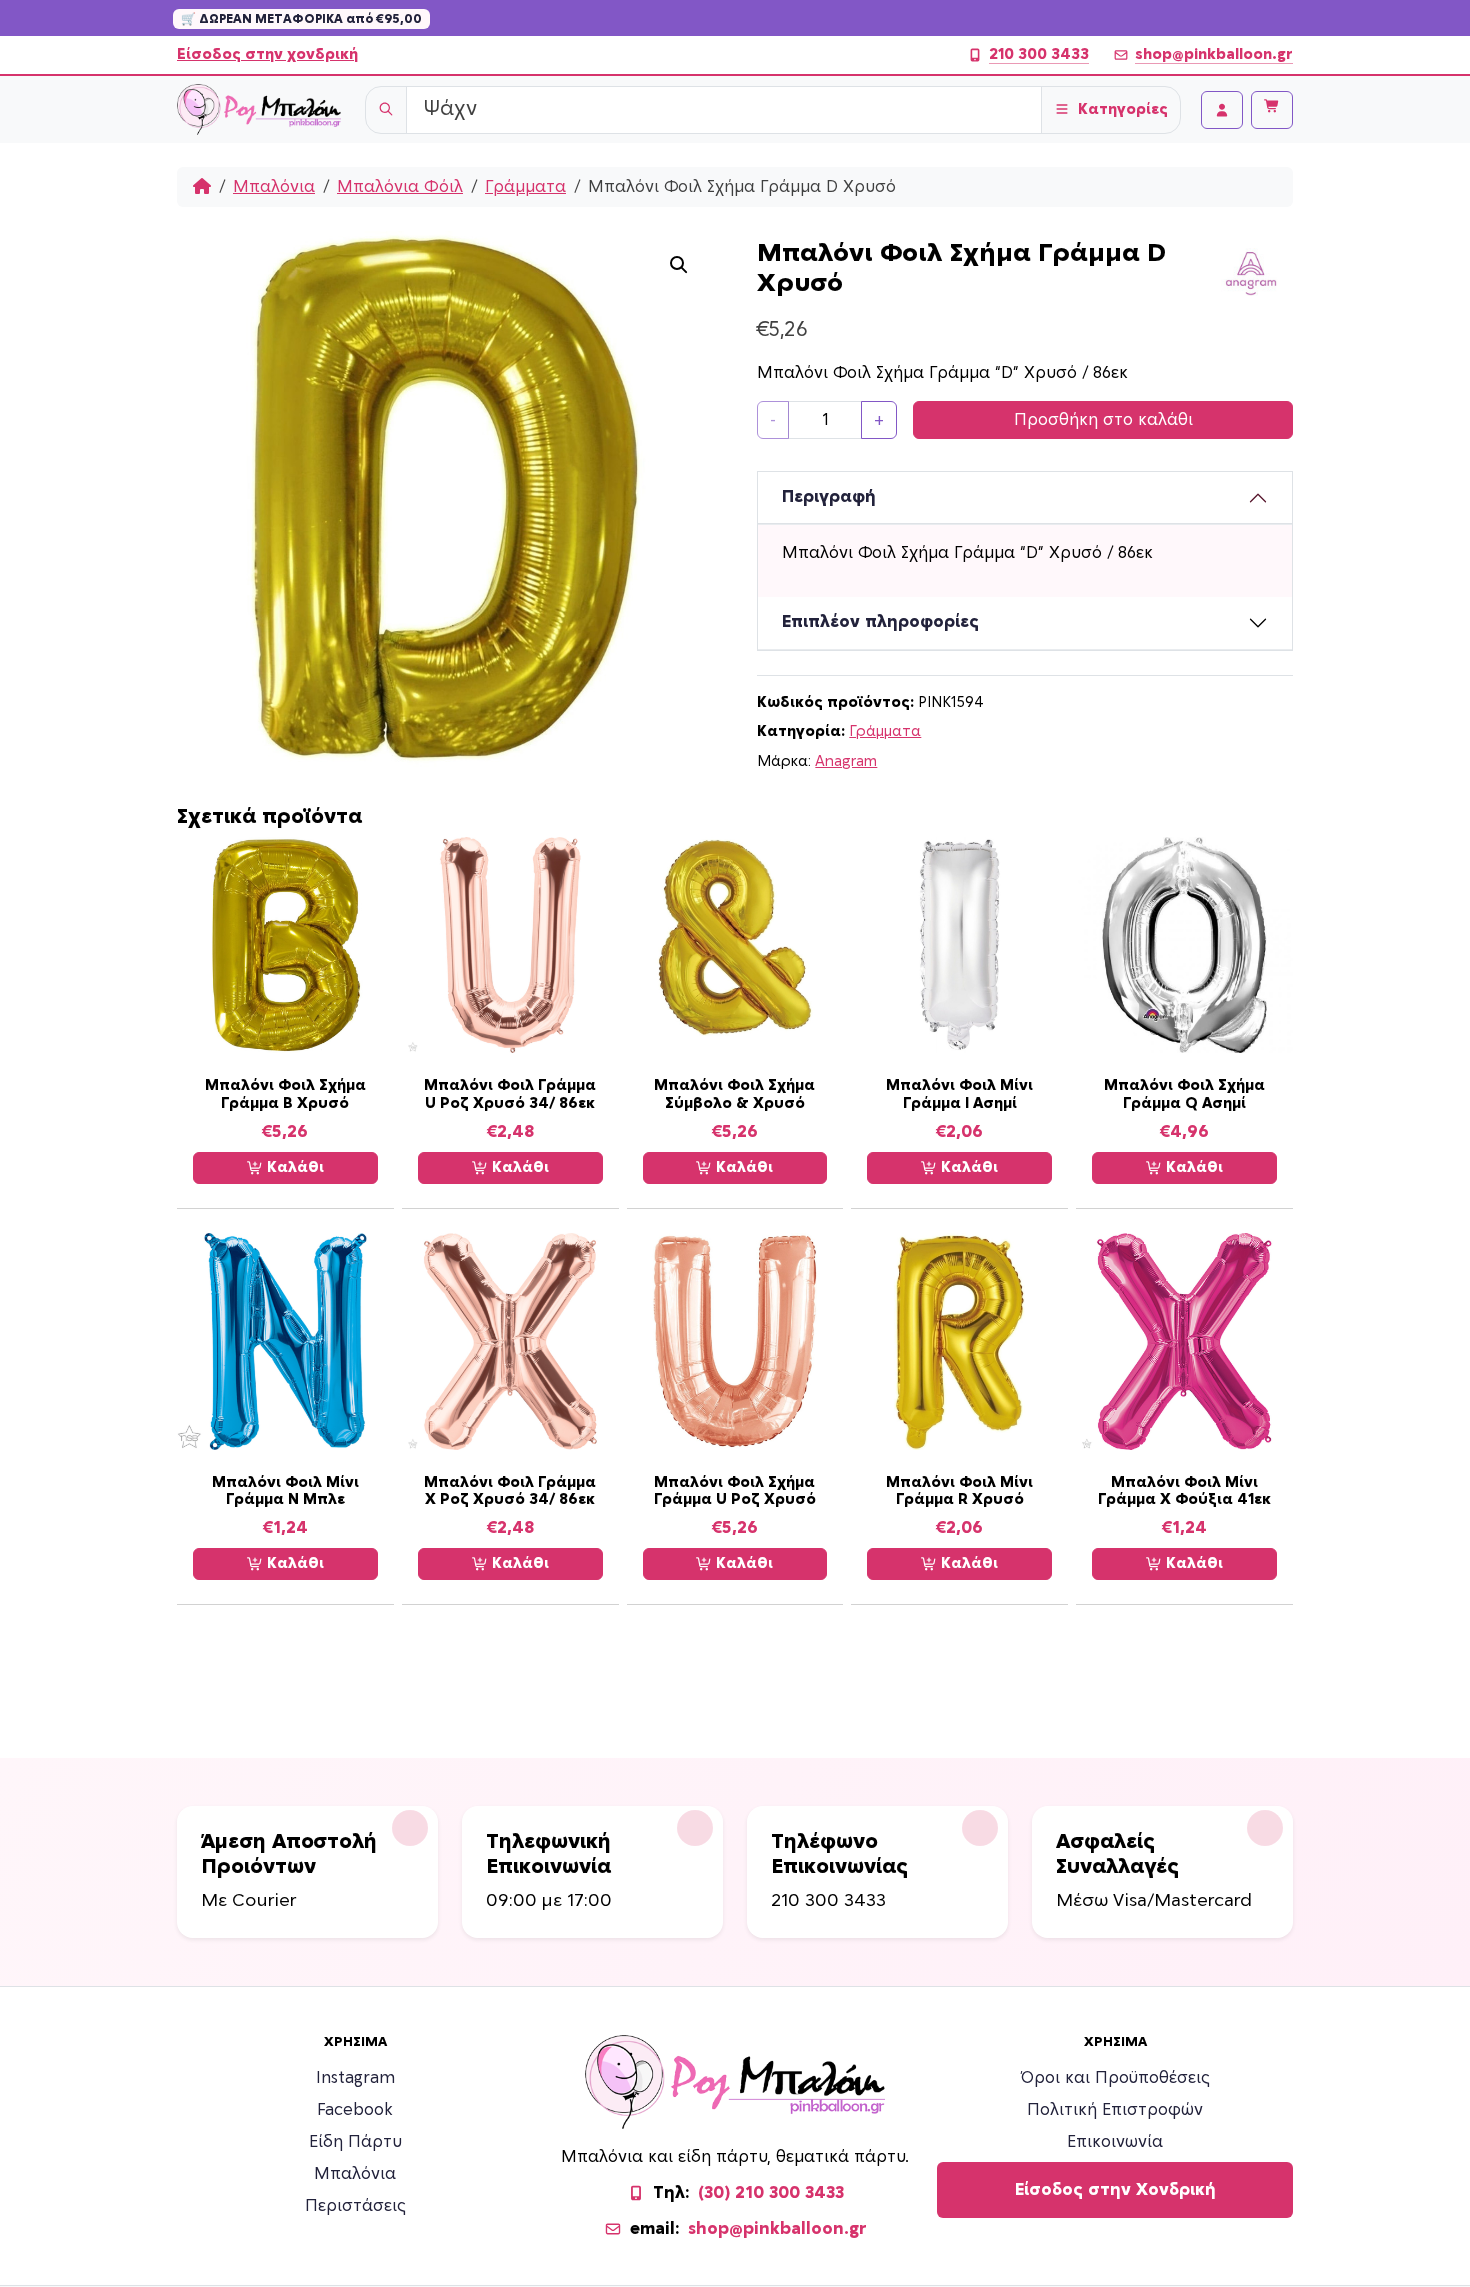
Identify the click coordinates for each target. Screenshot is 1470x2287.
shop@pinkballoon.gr (1214, 54)
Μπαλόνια (274, 187)
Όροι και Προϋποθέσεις (1115, 2078)
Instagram (355, 2078)
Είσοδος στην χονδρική (267, 54)
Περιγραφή (829, 497)
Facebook (355, 2110)
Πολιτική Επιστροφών (1115, 2110)
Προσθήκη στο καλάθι (1103, 420)
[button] (679, 265)
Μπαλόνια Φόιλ (400, 187)
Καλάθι (293, 1167)
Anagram (846, 761)
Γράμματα (525, 187)
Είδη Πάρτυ (355, 2142)
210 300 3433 (1039, 54)
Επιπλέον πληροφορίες (880, 622)
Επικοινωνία (1115, 2142)
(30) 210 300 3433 (771, 2193)
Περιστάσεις (355, 2206)
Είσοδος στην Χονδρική (1115, 2190)
